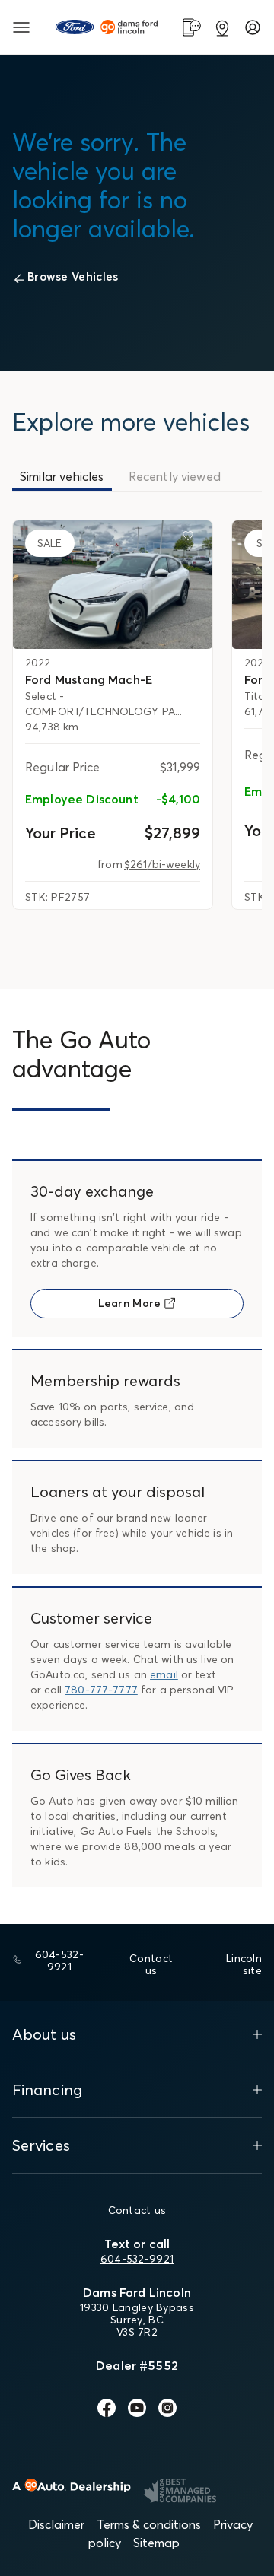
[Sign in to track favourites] (191, 539)
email (164, 1674)
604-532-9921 (137, 2259)
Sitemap (156, 2543)
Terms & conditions (149, 2524)
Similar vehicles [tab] (62, 476)
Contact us (137, 2210)
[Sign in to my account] (253, 27)
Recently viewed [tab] (175, 476)
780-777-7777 (101, 1690)
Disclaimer (56, 2524)
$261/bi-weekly (162, 864)
